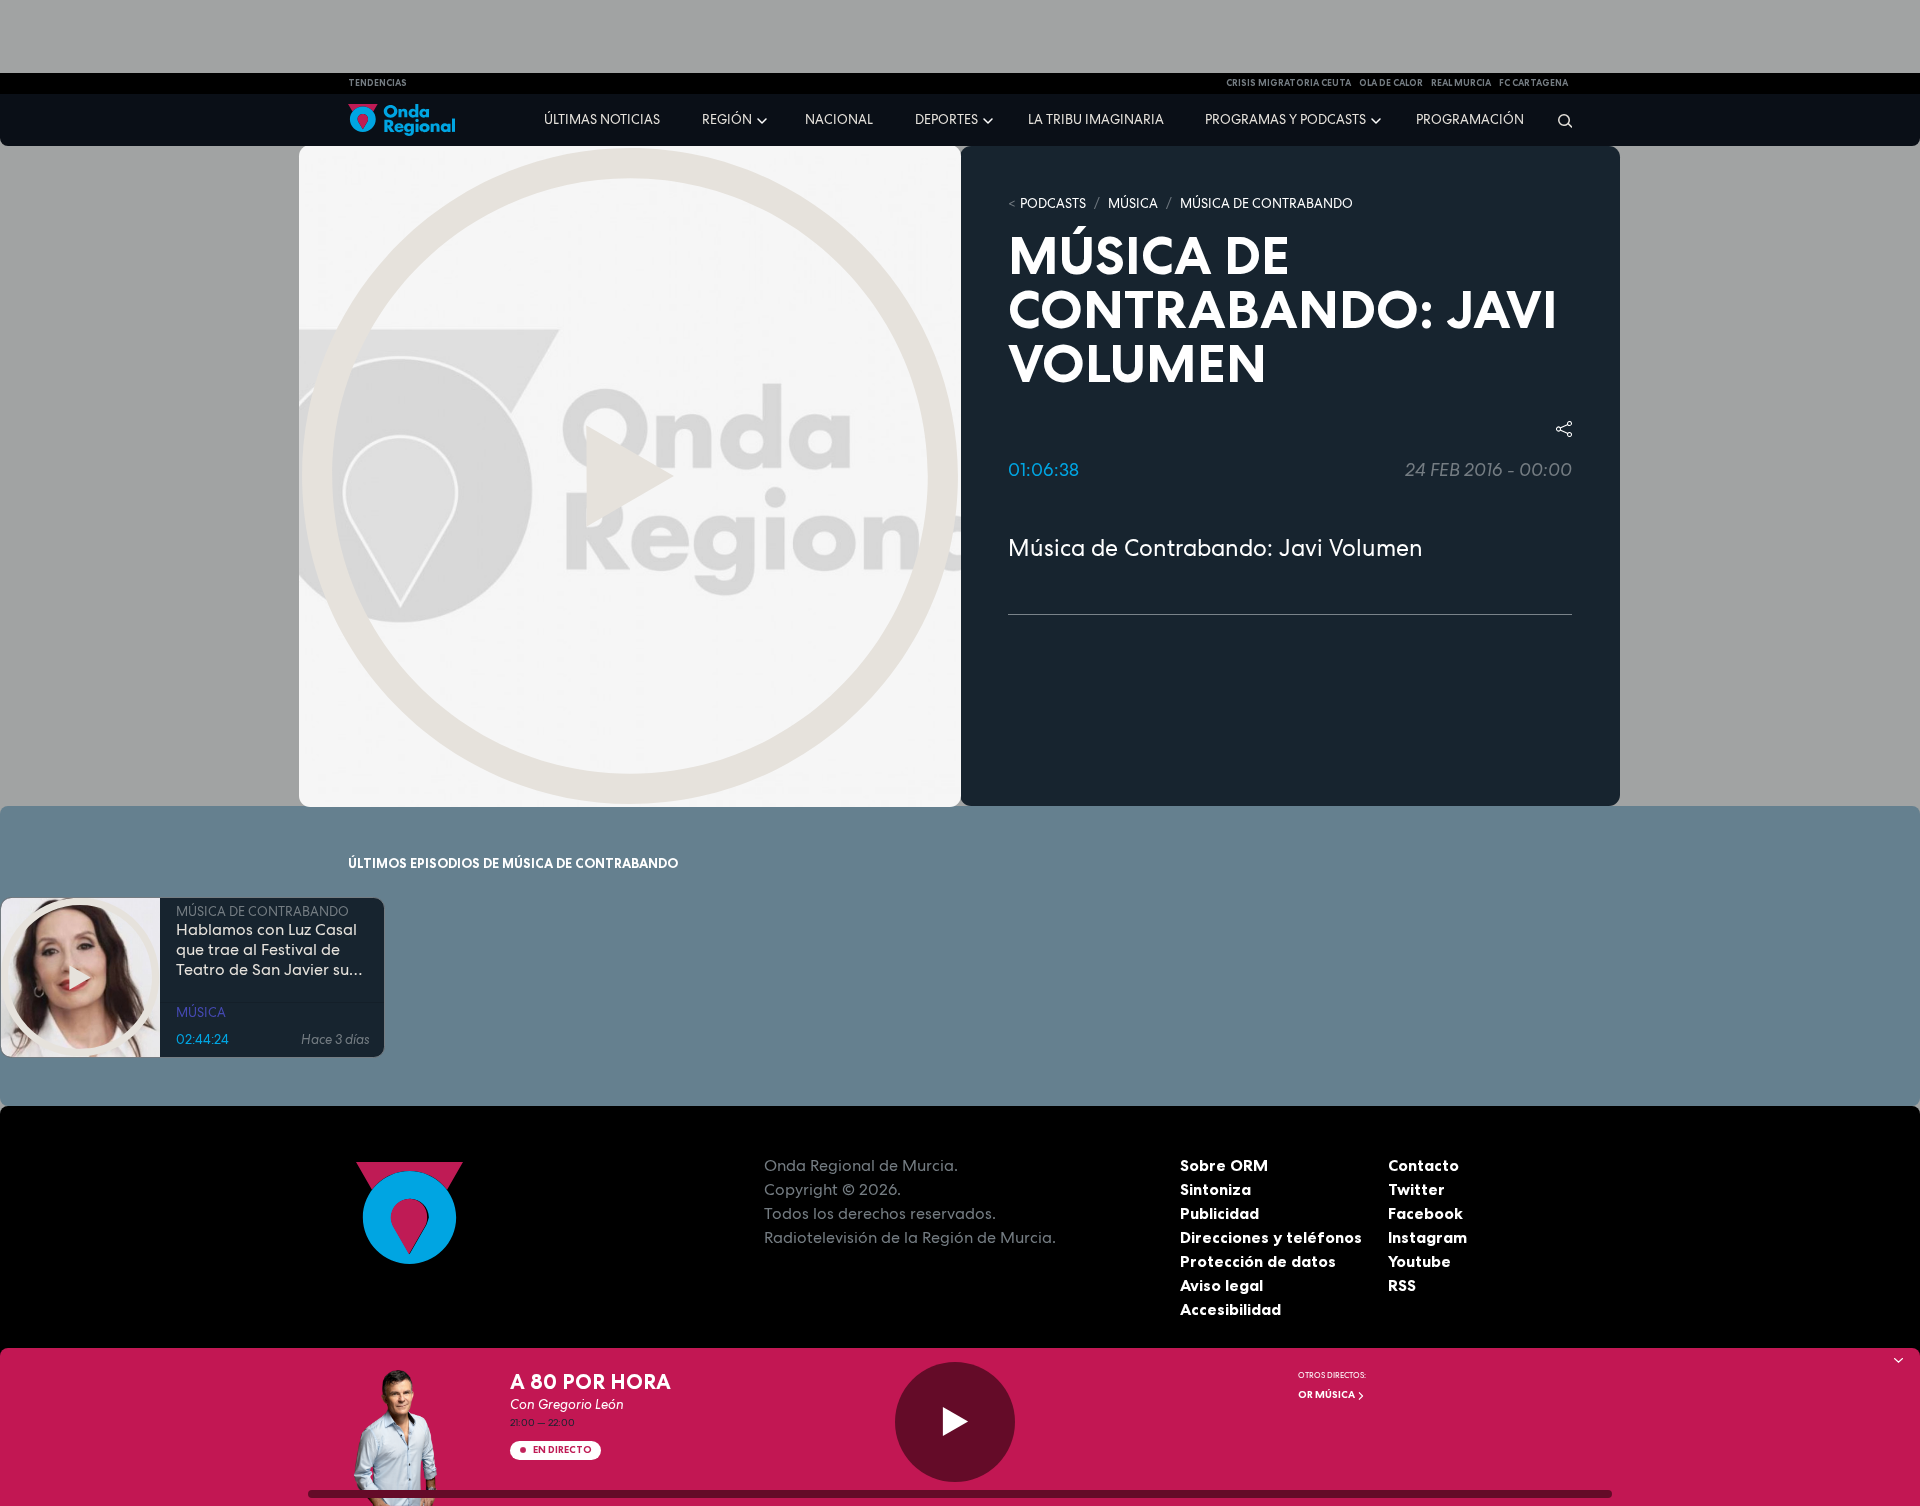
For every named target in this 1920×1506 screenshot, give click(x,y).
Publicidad (1219, 1213)
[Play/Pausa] (955, 1422)
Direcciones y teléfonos (1271, 1237)
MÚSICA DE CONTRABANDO (1266, 203)
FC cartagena (1533, 83)
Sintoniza (1215, 1189)
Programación (1470, 119)
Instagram (1427, 1237)
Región (727, 119)
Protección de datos (1258, 1261)
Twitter (1416, 1189)
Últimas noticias (602, 119)
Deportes (946, 119)
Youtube (1419, 1261)
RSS (1402, 1285)
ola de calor (1391, 83)
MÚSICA (1133, 203)
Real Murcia (1461, 83)
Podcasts (1053, 203)
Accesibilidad (1230, 1309)
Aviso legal (1221, 1285)
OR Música (1327, 1394)
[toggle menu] (764, 119)
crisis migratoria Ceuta (1288, 83)
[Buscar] (1558, 120)
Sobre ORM (1224, 1165)
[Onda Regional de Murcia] (401, 120)
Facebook (1425, 1213)
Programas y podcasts (1285, 119)
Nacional (839, 119)
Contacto (1423, 1165)
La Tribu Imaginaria (1096, 119)
